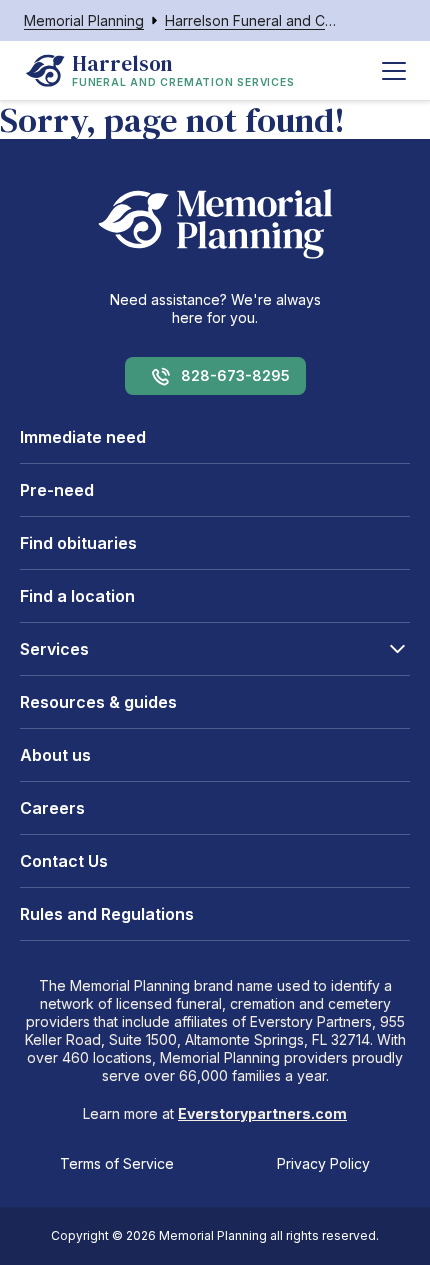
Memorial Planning (84, 20)
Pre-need (57, 490)
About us (55, 755)
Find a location (77, 596)
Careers (52, 808)
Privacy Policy (323, 1163)
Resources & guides (98, 702)
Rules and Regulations (107, 914)
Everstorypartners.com (262, 1113)
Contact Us (64, 861)
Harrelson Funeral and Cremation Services (251, 20)
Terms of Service (117, 1163)
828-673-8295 (235, 375)
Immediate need (83, 437)
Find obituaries (78, 543)
